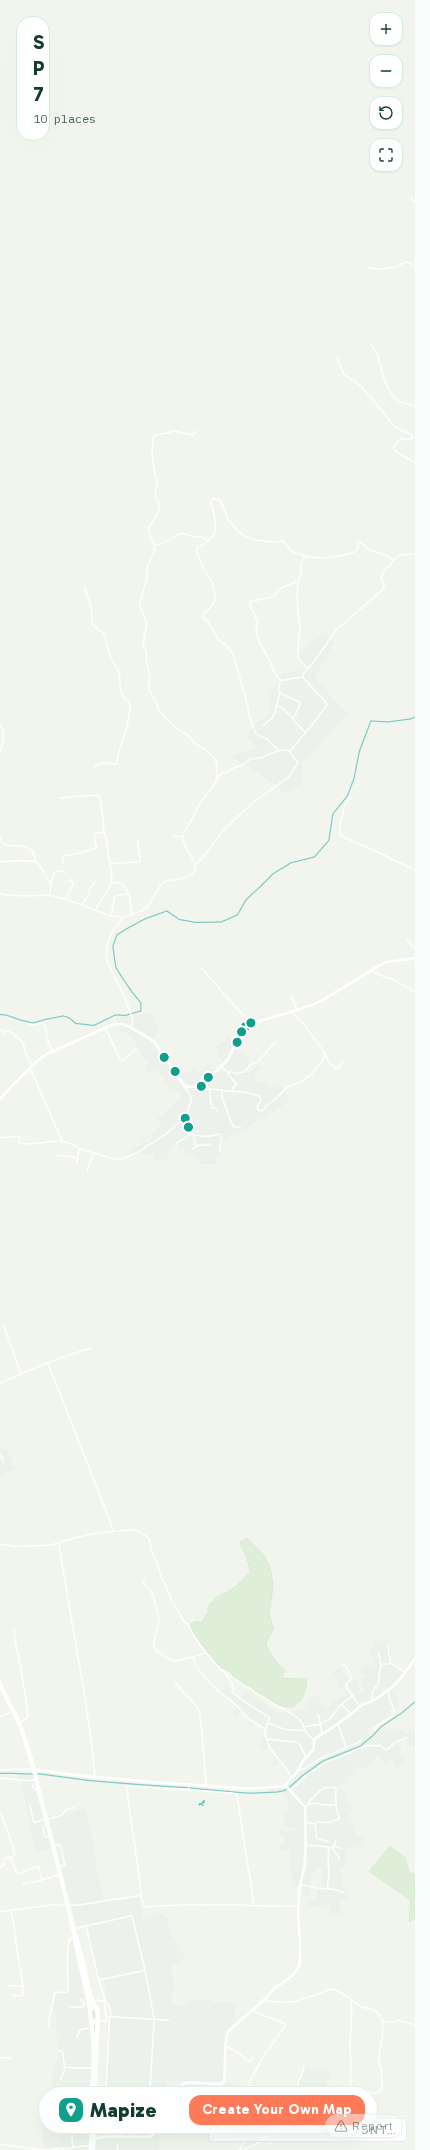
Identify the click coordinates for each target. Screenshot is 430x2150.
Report (373, 2126)
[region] (207, 1075)
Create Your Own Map (277, 2109)
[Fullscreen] (386, 155)
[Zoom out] (386, 71)
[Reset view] (386, 113)
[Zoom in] (386, 29)
